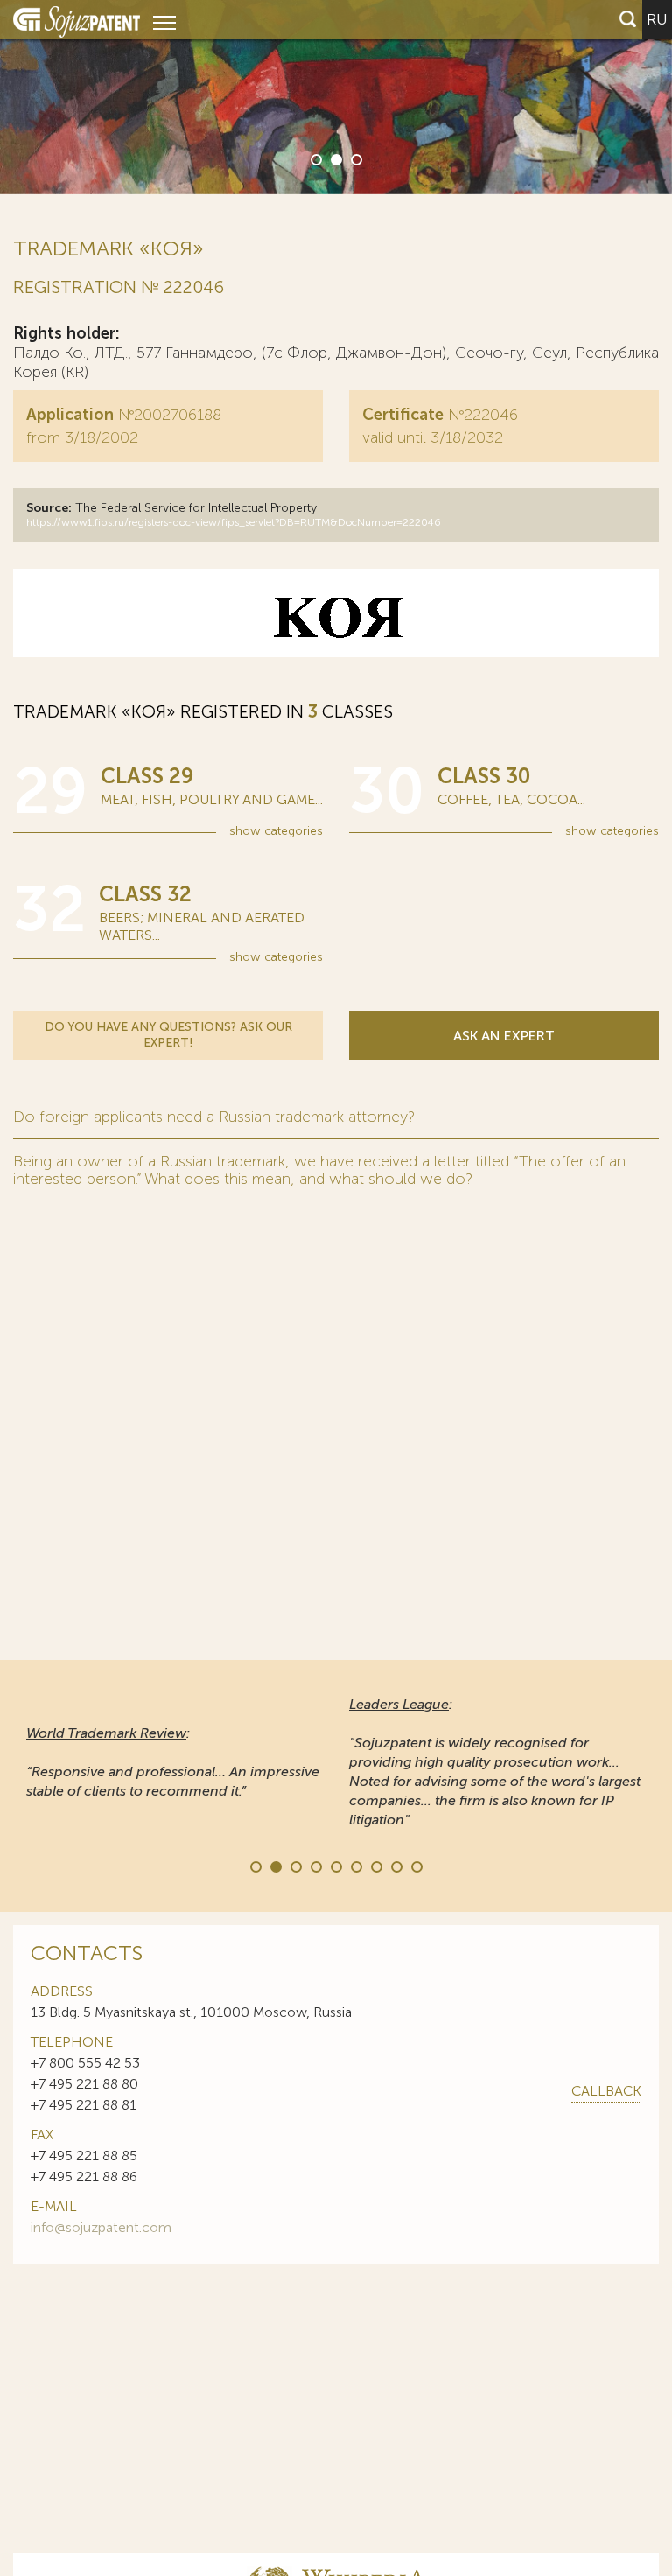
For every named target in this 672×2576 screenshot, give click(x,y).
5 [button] (335, 1865)
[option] (336, 97)
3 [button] (355, 158)
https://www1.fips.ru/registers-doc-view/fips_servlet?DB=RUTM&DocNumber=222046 (234, 522)
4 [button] (315, 1865)
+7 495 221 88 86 (84, 2177)
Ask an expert (504, 1036)
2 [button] (335, 158)
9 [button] (416, 1865)
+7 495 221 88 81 (84, 2105)
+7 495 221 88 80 (84, 2084)
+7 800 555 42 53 (85, 2063)
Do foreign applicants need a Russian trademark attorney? (214, 1116)
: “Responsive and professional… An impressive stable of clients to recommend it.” (173, 1762)
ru (657, 19)
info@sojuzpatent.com (101, 2227)
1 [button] (315, 158)
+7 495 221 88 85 (84, 2156)
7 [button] (375, 1865)
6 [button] (355, 1865)
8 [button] (395, 1865)
